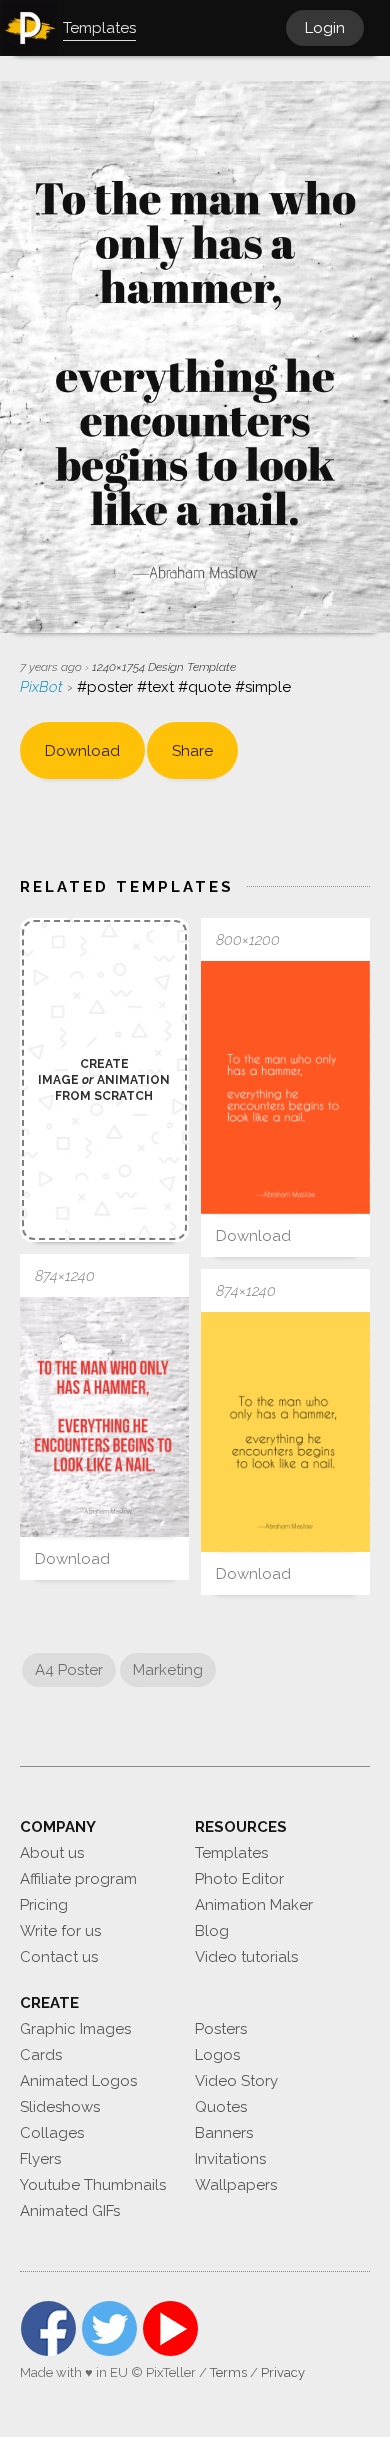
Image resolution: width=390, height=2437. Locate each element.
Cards (41, 2055)
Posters (221, 2029)
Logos (217, 2055)
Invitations (230, 2159)
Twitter (109, 2328)
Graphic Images (75, 2029)
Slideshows (60, 2107)
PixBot (43, 687)
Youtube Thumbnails (93, 2185)
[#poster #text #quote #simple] (285, 1088)
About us (52, 1853)
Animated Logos (78, 2081)
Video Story (236, 2081)
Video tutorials (246, 1957)
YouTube (170, 2328)
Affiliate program (78, 1879)
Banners (224, 2133)
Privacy (283, 2372)
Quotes (221, 2107)
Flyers (40, 2159)
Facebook (48, 2328)
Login (325, 28)
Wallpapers (236, 2185)
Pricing (44, 1905)
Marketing (168, 1670)
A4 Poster (69, 1670)
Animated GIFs (70, 2211)
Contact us (59, 1957)
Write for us (60, 1931)
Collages (52, 2133)
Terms (228, 2372)
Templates (231, 1853)
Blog (212, 1931)
